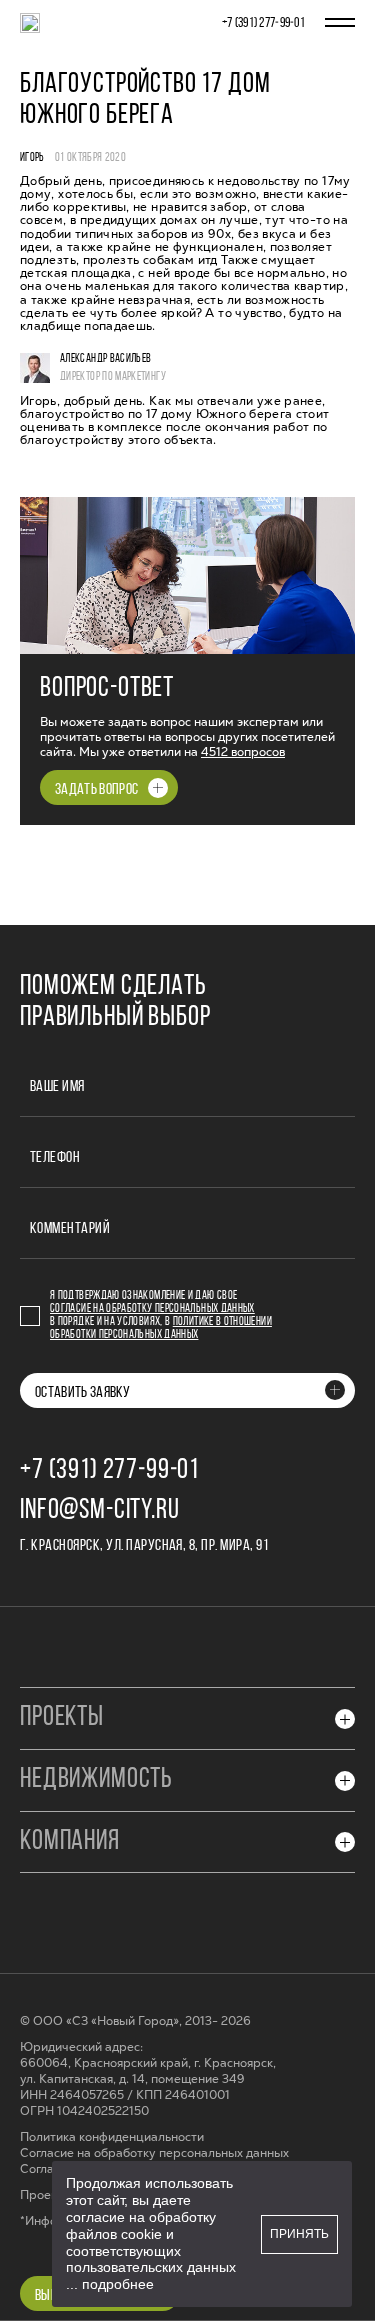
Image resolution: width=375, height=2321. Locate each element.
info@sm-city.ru (100, 1511)
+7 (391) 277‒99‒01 (263, 23)
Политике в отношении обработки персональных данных (161, 1328)
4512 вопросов (243, 752)
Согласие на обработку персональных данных (152, 1309)
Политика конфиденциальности (112, 2137)
